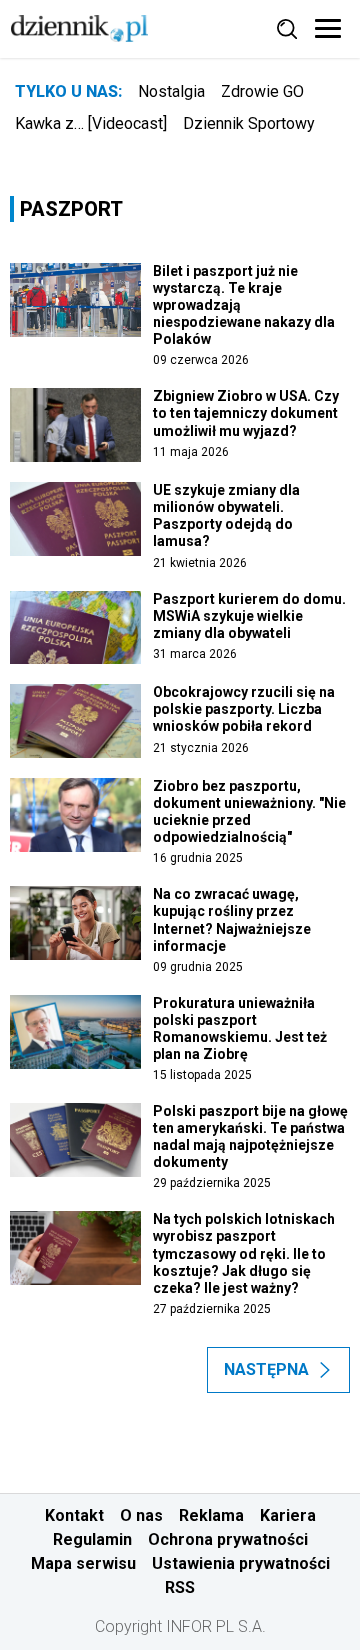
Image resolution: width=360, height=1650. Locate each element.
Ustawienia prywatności (241, 1563)
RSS (180, 1587)
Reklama (211, 1515)
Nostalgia (171, 91)
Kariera (288, 1515)
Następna (266, 1369)
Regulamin (92, 1539)
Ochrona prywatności (228, 1539)
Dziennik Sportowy (249, 123)
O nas (141, 1515)
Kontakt (74, 1515)
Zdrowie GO (262, 91)
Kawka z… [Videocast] (91, 123)
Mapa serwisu (83, 1563)
